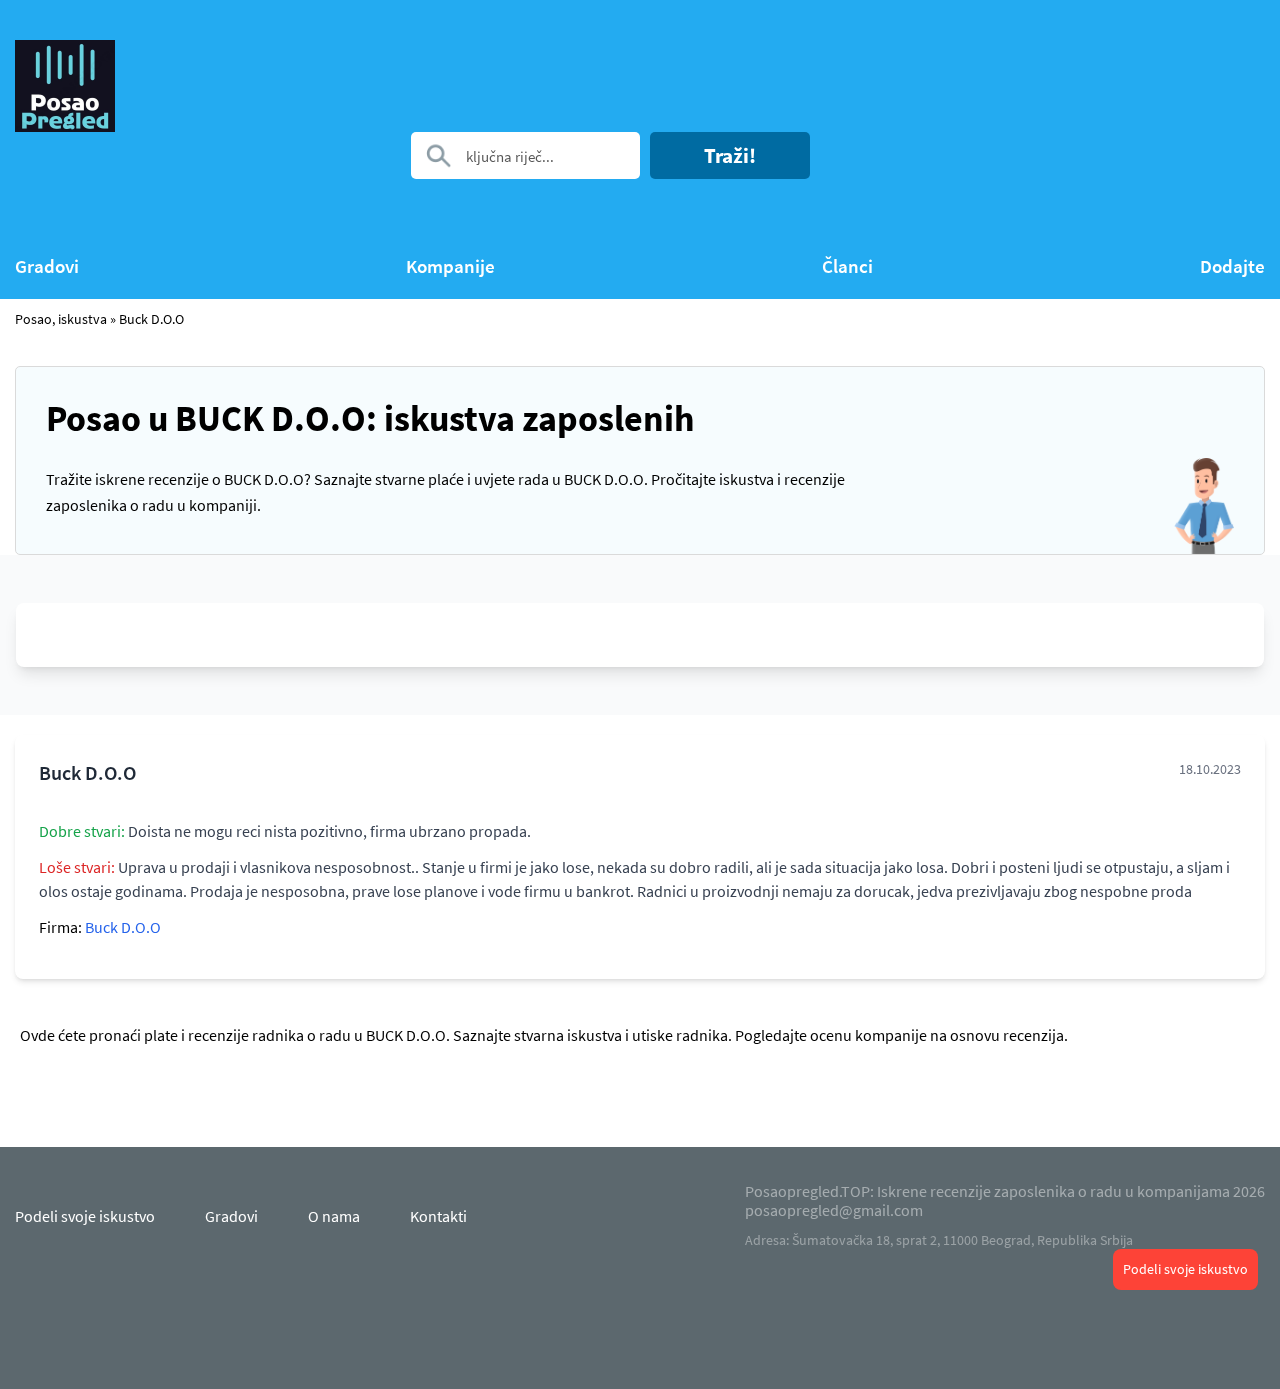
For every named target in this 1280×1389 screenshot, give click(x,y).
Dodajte (1232, 266)
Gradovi (47, 266)
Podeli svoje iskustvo (1185, 1269)
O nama (334, 1216)
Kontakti (438, 1216)
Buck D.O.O (151, 319)
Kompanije (450, 266)
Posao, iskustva (61, 319)
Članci (847, 266)
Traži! (730, 155)
